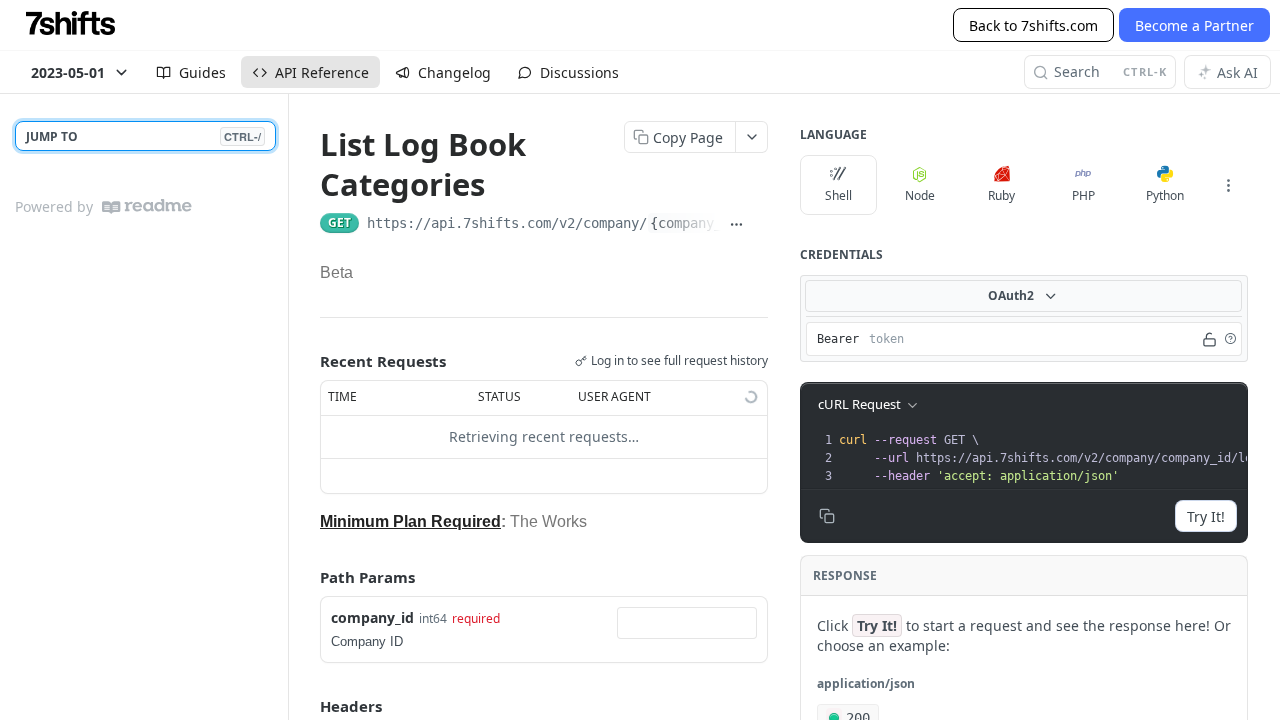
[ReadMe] (147, 206)
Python (1165, 195)
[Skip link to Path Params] (306, 577)
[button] (1230, 339)
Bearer (838, 339)
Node (920, 195)
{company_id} (698, 223)
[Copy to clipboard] (760, 225)
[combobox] (687, 623)
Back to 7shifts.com (1033, 25)
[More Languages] (1228, 185)
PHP (1083, 195)
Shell (838, 195)
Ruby (1001, 195)
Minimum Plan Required (410, 521)
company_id (372, 617)
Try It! (1206, 516)
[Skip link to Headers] (306, 706)
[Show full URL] (737, 225)
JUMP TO (143, 136)
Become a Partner (1194, 25)
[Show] (1210, 339)
